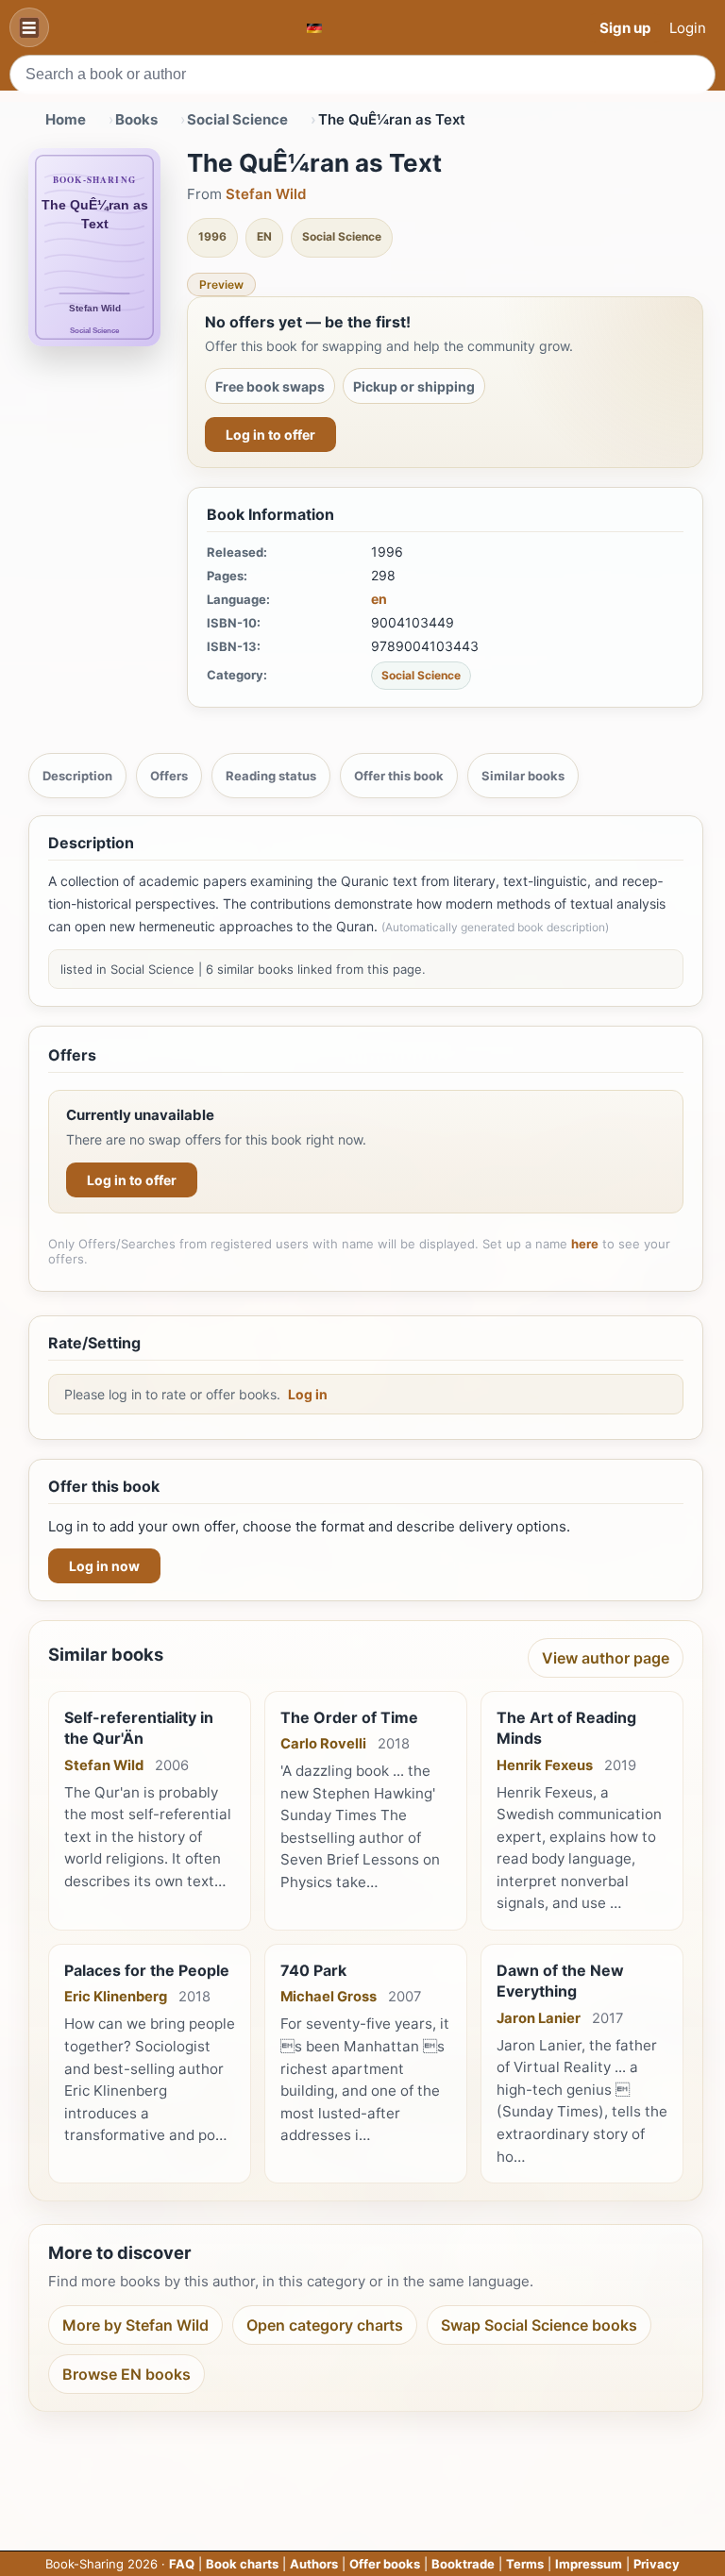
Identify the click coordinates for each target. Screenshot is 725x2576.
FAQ (182, 2564)
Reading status (271, 776)
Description (77, 776)
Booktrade (463, 2564)
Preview (221, 284)
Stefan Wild (266, 194)
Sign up (625, 28)
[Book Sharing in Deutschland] (314, 28)
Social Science (237, 119)
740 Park (313, 1970)
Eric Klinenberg (116, 1997)
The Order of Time (349, 1717)
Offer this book (399, 776)
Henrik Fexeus (545, 1765)
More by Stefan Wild (135, 2325)
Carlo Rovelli (323, 1744)
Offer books (385, 2564)
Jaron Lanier (539, 2018)
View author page (606, 1658)
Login (688, 28)
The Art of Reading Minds (566, 1728)
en (379, 599)
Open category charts (325, 2325)
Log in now (104, 1566)
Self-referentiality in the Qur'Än (139, 1728)
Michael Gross (329, 1997)
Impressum (589, 2564)
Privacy (657, 2564)
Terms (525, 2564)
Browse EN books (126, 2374)
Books (136, 119)
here (585, 1244)
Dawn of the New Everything (560, 1981)
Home (66, 119)
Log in (308, 1394)
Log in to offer (270, 435)
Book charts (242, 2564)
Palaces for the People (147, 1970)
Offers (169, 776)
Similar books (523, 776)
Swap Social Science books (539, 2325)
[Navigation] (29, 27)
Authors (314, 2564)
